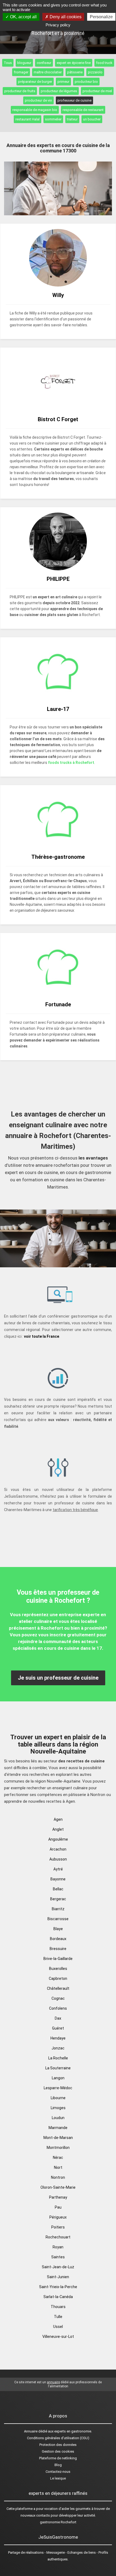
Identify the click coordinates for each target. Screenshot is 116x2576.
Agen (58, 1819)
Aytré (58, 1869)
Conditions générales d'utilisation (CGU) (58, 2438)
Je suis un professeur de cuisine (58, 1678)
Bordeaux (58, 1939)
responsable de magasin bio (35, 110)
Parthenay (58, 2197)
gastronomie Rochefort (58, 2522)
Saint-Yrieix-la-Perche (58, 2287)
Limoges (58, 2108)
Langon (58, 2078)
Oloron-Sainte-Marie (58, 2187)
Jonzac (58, 2048)
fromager (21, 72)
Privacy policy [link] (58, 25)
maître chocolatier (48, 72)
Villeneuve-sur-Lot (58, 2337)
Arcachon (58, 1849)
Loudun (58, 2118)
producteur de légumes (59, 91)
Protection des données (58, 2445)
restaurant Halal (28, 119)
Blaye (58, 1929)
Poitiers (58, 2227)
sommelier (53, 119)
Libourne (58, 2098)
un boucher (92, 119)
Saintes (58, 2257)
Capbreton (58, 1978)
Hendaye (58, 2038)
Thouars (58, 2307)
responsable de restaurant (83, 110)
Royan (58, 2247)
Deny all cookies (65, 17)
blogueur (24, 63)
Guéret (58, 2028)
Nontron (58, 2177)
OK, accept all (23, 17)
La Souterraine (58, 2068)
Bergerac (58, 1899)
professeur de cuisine (74, 100)
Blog (58, 2465)
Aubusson (58, 1859)
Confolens (58, 2008)
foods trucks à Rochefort (71, 763)
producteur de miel (97, 91)
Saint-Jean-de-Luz (58, 2267)
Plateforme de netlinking (58, 2458)
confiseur (44, 63)
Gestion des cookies (58, 2451)
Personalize (101, 17)
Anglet (58, 1829)
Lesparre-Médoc (58, 2088)
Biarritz (58, 1909)
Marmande (58, 2128)
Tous (8, 63)
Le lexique (58, 2478)
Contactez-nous (58, 2472)
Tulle (58, 2317)
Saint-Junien (58, 2277)
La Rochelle (58, 2058)
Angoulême (58, 1839)
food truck (104, 63)
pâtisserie (75, 72)
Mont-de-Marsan (58, 2138)
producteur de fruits (20, 91)
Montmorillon (58, 2148)
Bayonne (58, 1879)
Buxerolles (58, 1969)
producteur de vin (38, 100)
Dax (58, 2018)
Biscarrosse (58, 1919)
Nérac (58, 2158)
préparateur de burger (35, 82)
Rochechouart (58, 2237)
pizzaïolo (95, 72)
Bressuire (58, 1949)
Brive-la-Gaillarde (58, 1959)
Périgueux (58, 2217)
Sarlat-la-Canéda (58, 2297)
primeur (63, 82)
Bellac (58, 1889)
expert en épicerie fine (74, 63)
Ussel (58, 2327)
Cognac (58, 1998)
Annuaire (31, 2431)
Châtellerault (58, 1988)
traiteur (72, 119)
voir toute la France (42, 1336)
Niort (58, 2167)
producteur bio (86, 82)
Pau (58, 2207)
